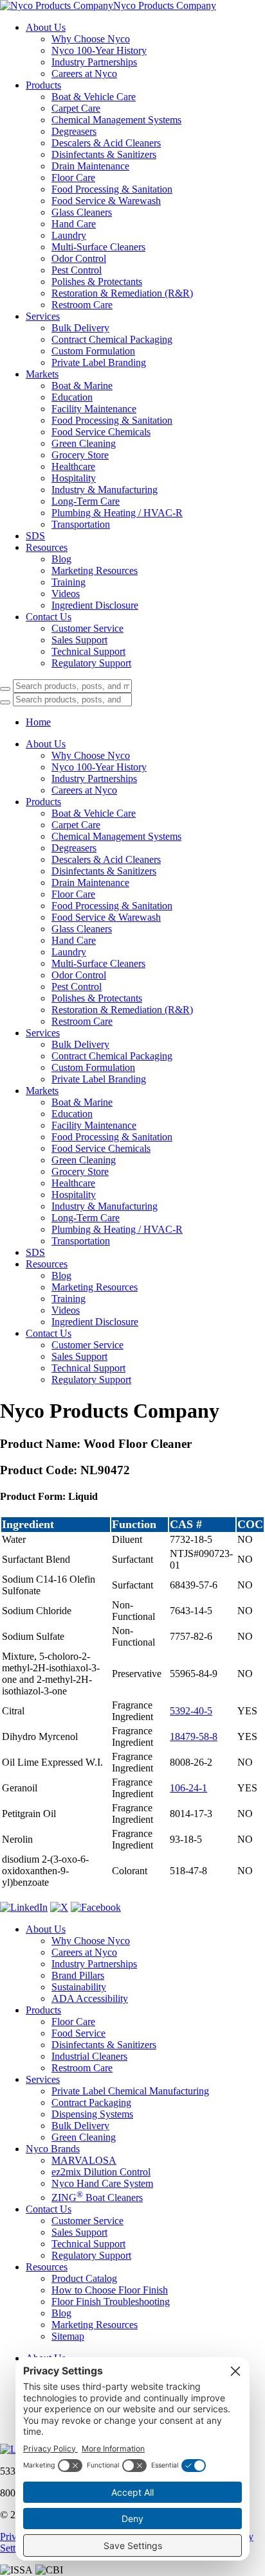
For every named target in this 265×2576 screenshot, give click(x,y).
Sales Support (79, 640)
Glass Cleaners (82, 212)
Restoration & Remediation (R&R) (122, 293)
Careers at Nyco (84, 74)
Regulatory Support (91, 663)
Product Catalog (84, 2278)
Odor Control (79, 258)
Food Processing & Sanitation (112, 189)
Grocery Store (80, 455)
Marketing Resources (95, 570)
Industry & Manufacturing (105, 490)
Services (43, 316)
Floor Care (73, 178)
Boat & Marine (82, 386)
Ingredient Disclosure (95, 605)
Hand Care (74, 224)
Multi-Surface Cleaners (98, 247)
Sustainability (79, 1987)
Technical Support (88, 651)
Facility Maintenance (94, 409)
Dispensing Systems (92, 2114)
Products (43, 85)
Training (69, 582)
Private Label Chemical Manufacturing (130, 2091)
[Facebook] (96, 1907)
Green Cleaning (84, 443)
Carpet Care (76, 108)
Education (72, 397)
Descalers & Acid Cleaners (106, 143)
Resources (47, 547)
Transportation (81, 524)
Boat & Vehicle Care (94, 97)
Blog (61, 559)
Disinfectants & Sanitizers (104, 154)
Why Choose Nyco (91, 39)
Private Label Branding (99, 362)
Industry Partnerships (94, 62)
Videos (66, 594)
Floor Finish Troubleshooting (111, 2302)
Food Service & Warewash (106, 201)
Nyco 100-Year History (99, 50)
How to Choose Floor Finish (110, 2290)
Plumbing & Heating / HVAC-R (117, 513)
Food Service (78, 2033)
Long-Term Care (86, 501)
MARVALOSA (84, 2160)
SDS (35, 536)
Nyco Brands (53, 2149)
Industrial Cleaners (89, 2056)
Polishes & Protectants (97, 282)
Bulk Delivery (80, 328)
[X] (59, 1907)
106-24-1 (188, 1788)
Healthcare (73, 466)
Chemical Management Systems (116, 120)
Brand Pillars (78, 1975)
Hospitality (74, 478)
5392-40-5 (191, 1711)
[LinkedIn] (24, 1907)
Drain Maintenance (90, 166)
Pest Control (77, 270)
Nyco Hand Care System (102, 2183)
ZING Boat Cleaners (97, 2197)
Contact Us (49, 617)
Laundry (69, 235)
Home (38, 722)
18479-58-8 (194, 1736)
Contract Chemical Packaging (112, 339)
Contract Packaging (91, 2102)
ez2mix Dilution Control (101, 2172)
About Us (46, 27)
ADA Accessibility (90, 1998)
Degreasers (74, 131)
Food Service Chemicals (101, 432)
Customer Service (87, 628)
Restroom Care (82, 305)
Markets (42, 374)
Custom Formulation (93, 351)
